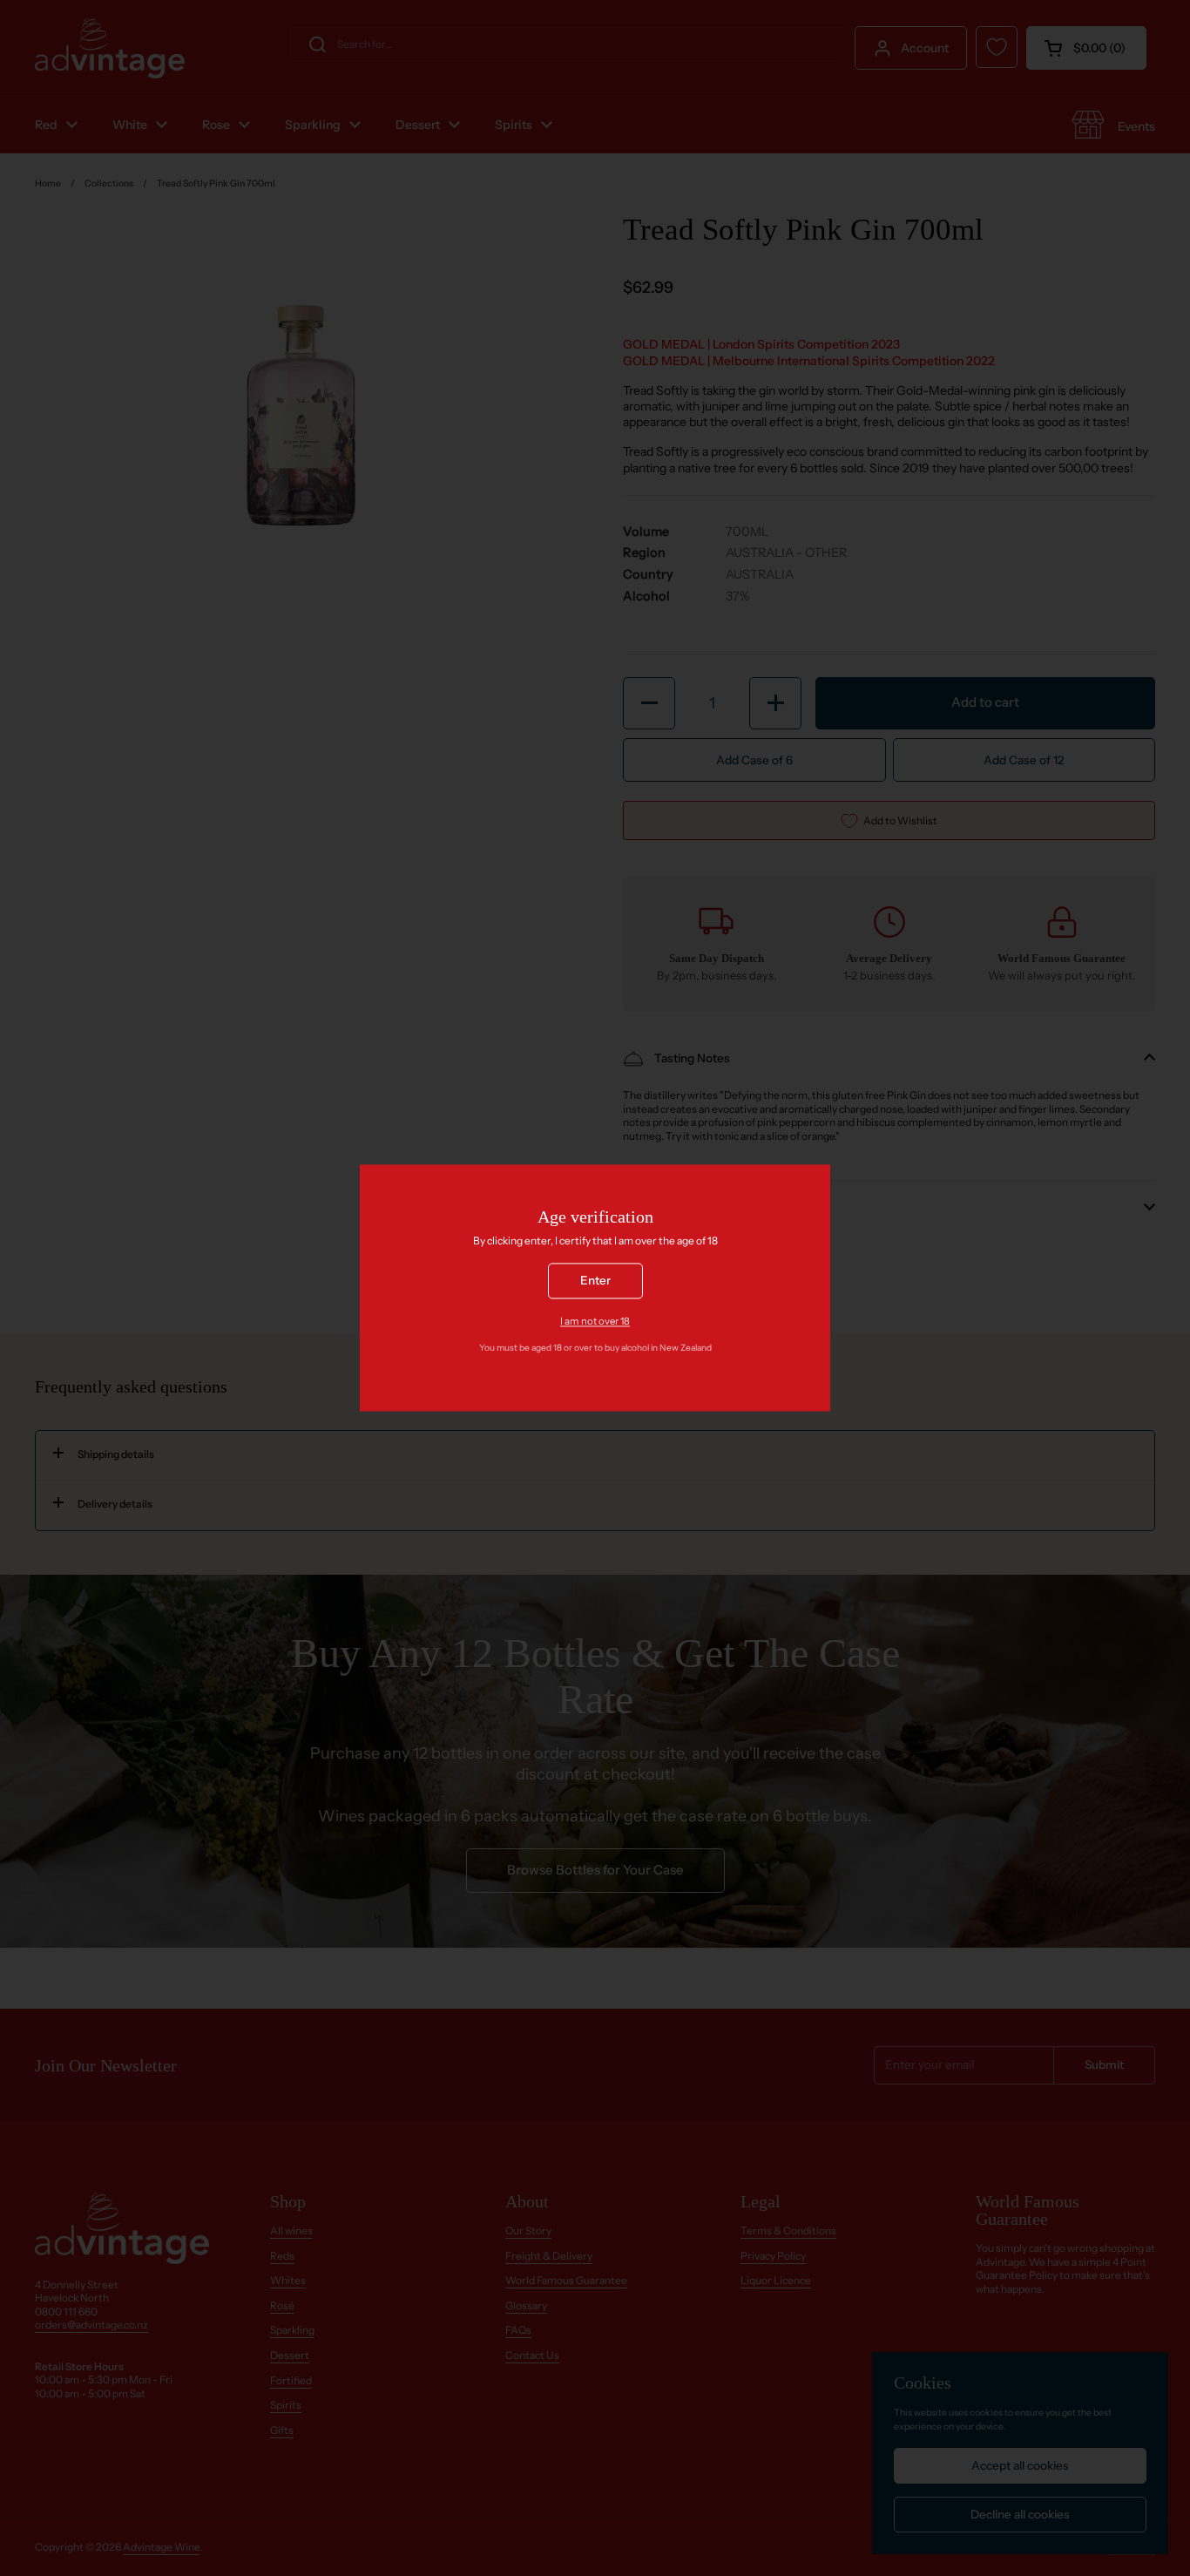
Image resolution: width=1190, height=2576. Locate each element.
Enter (595, 1281)
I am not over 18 (595, 1321)
